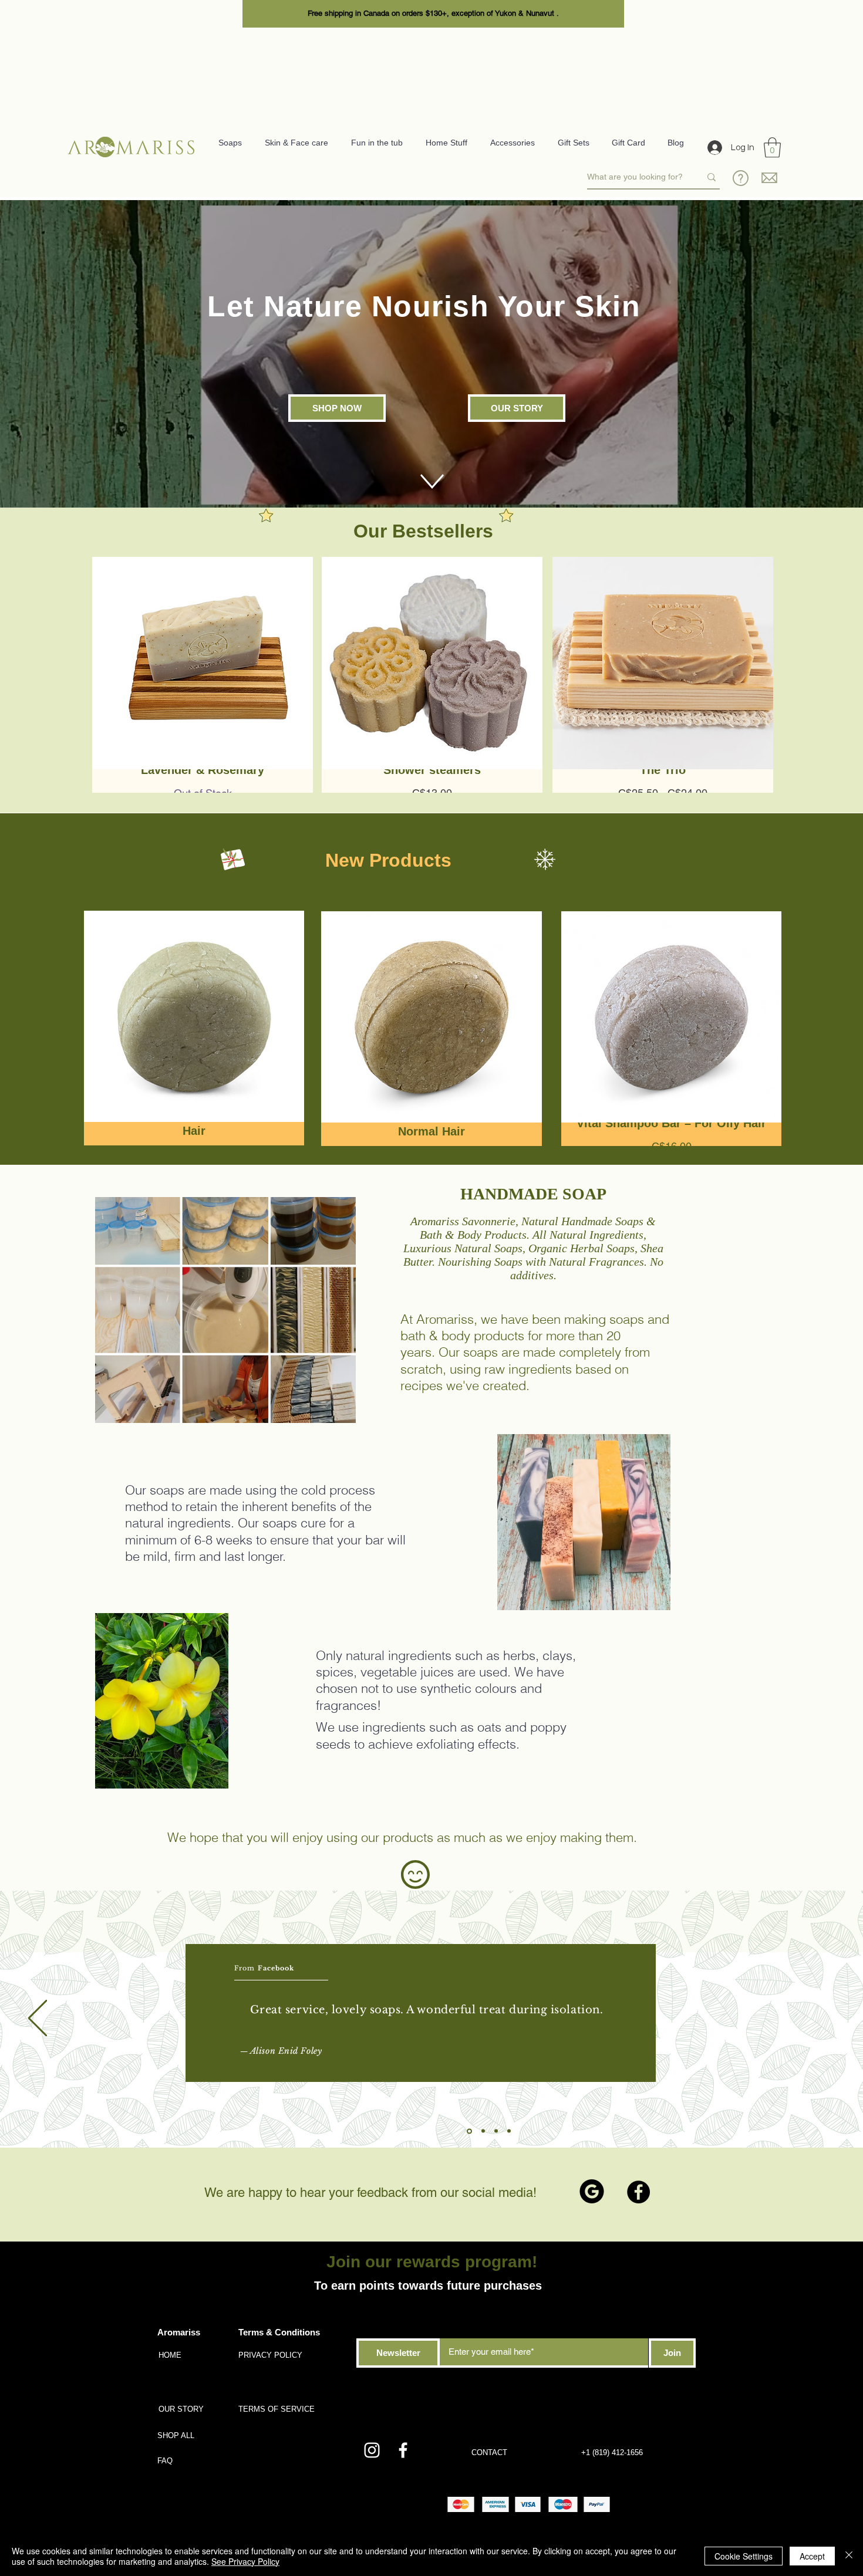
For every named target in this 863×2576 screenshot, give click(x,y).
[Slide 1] (469, 2131)
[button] (772, 148)
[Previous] (38, 2019)
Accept (812, 2556)
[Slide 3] (496, 2131)
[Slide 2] (483, 2131)
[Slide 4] (509, 2131)
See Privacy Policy (245, 2561)
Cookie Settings (744, 2556)
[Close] (849, 2556)
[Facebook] (638, 2192)
